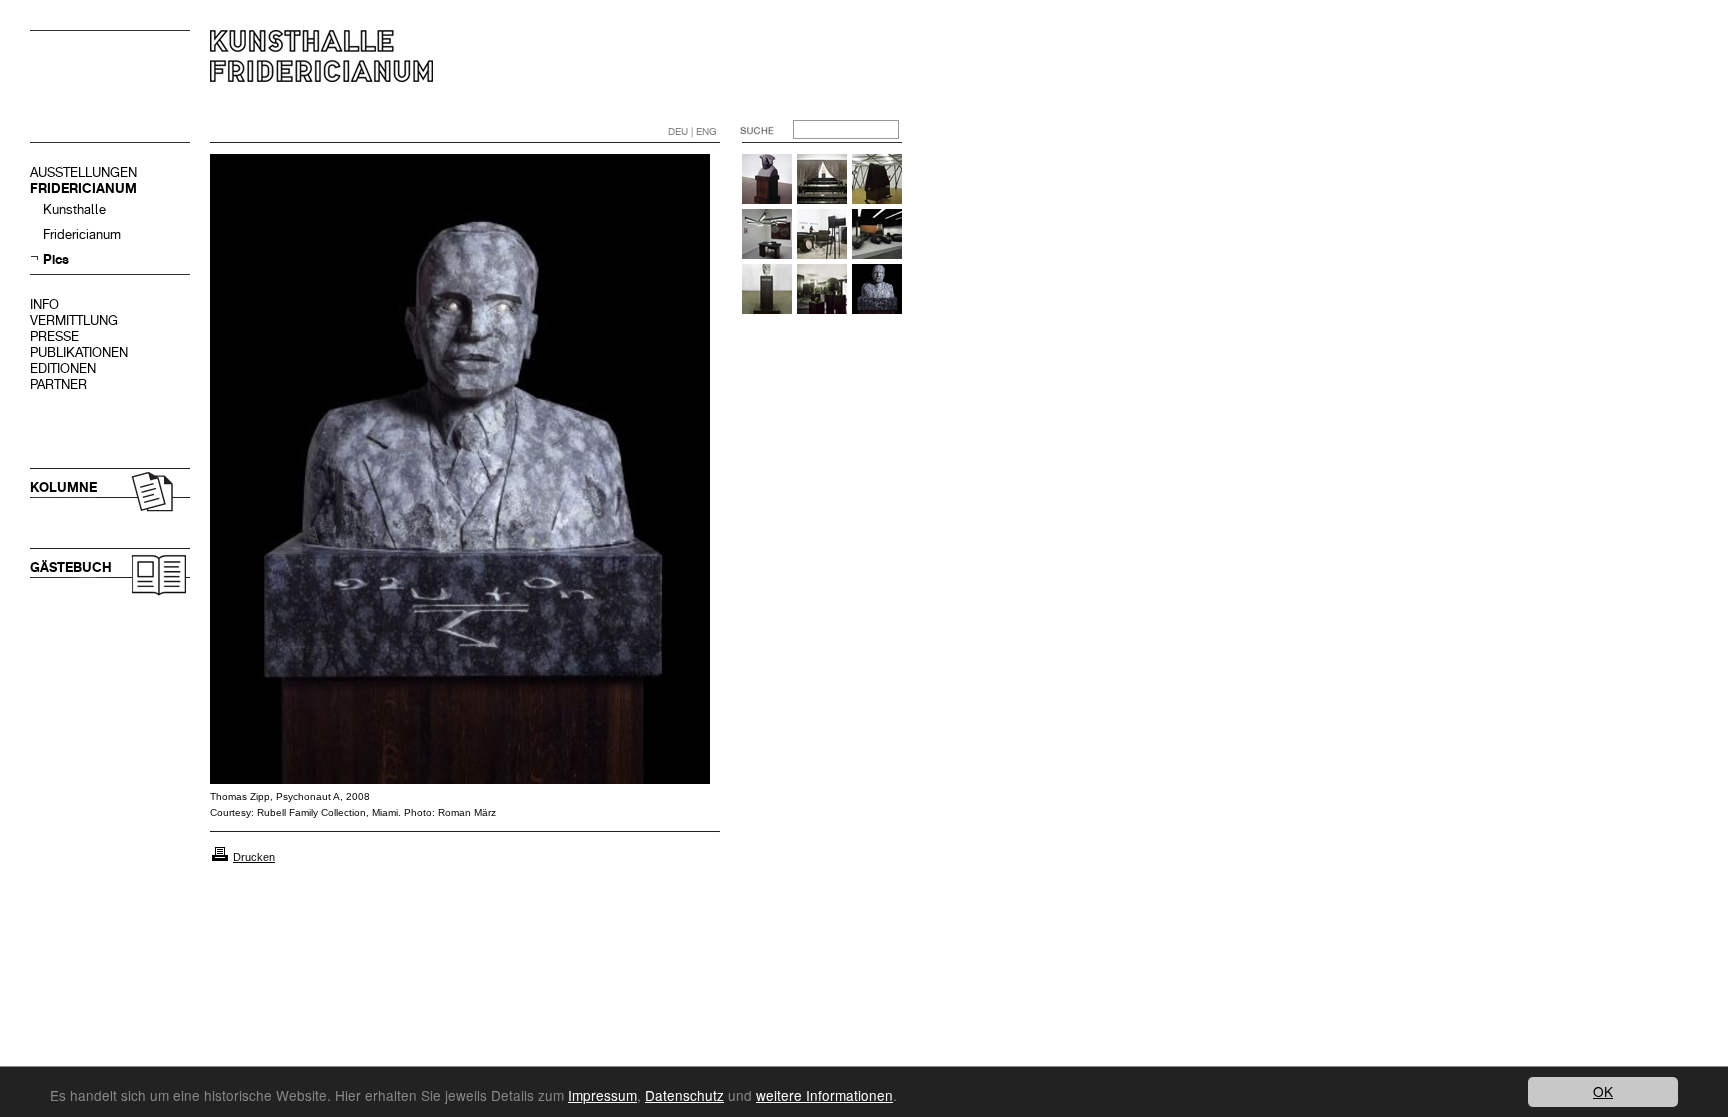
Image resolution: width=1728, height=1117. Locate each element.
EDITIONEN (63, 368)
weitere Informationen (824, 1095)
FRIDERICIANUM (83, 188)
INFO (44, 304)
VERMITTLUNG (74, 320)
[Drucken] (220, 857)
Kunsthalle (74, 209)
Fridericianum (82, 234)
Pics (56, 259)
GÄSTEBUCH (71, 567)
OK (1603, 1091)
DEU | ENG (692, 131)
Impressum (602, 1095)
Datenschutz (684, 1095)
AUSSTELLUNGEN (83, 172)
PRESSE (54, 336)
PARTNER (58, 384)
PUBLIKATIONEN (79, 352)
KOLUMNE (63, 487)
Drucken (254, 857)
